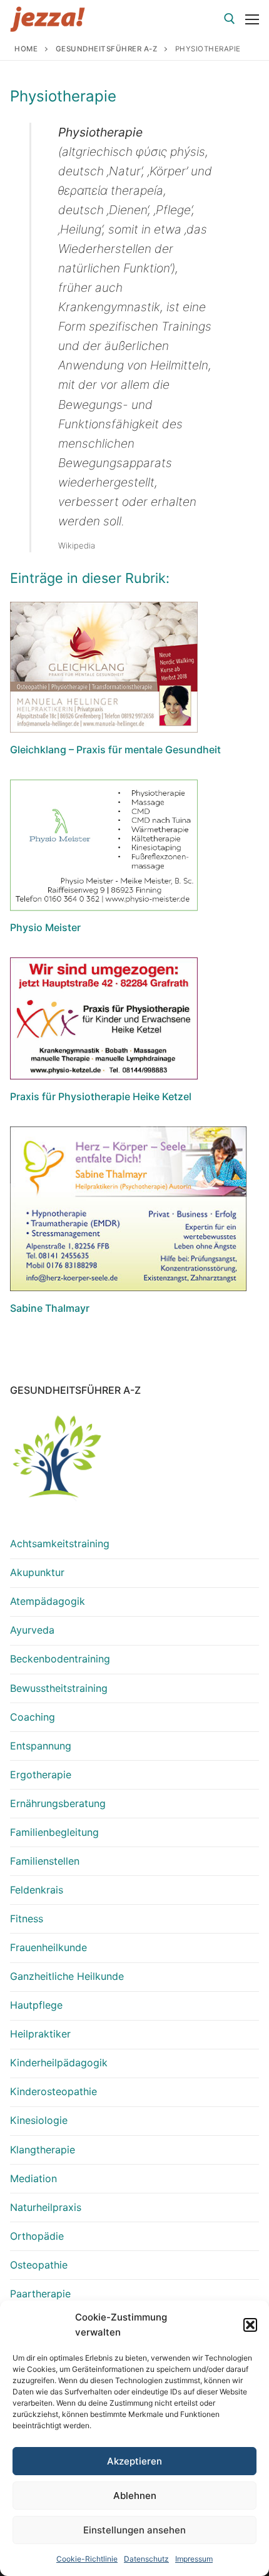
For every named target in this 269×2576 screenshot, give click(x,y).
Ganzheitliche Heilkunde (67, 1976)
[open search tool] (230, 19)
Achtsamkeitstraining (60, 1543)
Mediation (33, 2178)
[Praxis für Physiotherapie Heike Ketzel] (104, 1018)
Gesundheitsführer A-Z (107, 49)
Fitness (27, 1919)
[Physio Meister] (104, 845)
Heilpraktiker (40, 2034)
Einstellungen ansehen (134, 2530)
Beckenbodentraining (60, 1659)
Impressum (194, 2559)
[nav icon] (252, 19)
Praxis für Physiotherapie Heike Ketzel (101, 1096)
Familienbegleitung (54, 1832)
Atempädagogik (48, 1601)
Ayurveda (32, 1630)
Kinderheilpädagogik (59, 2063)
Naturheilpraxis (46, 2207)
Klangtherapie (43, 2150)
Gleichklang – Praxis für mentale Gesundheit (115, 750)
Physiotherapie (63, 96)
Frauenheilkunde (48, 1947)
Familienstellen (45, 1861)
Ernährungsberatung (58, 1803)
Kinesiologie (39, 2120)
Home (26, 49)
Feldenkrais (37, 1890)
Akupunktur (37, 1572)
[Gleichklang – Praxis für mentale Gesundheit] (104, 667)
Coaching (33, 1717)
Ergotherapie (41, 1775)
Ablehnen (135, 2496)
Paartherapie (40, 2294)
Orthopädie (37, 2236)
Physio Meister (45, 927)
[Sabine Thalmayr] (128, 1209)
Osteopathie (39, 2265)
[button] (250, 2325)
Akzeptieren (134, 2461)
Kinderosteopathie (53, 2091)
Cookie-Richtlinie (87, 2559)
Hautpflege (36, 2005)
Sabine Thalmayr (50, 1308)
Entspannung (41, 1746)
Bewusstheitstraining (59, 1688)
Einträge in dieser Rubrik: (90, 578)
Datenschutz (146, 2559)
